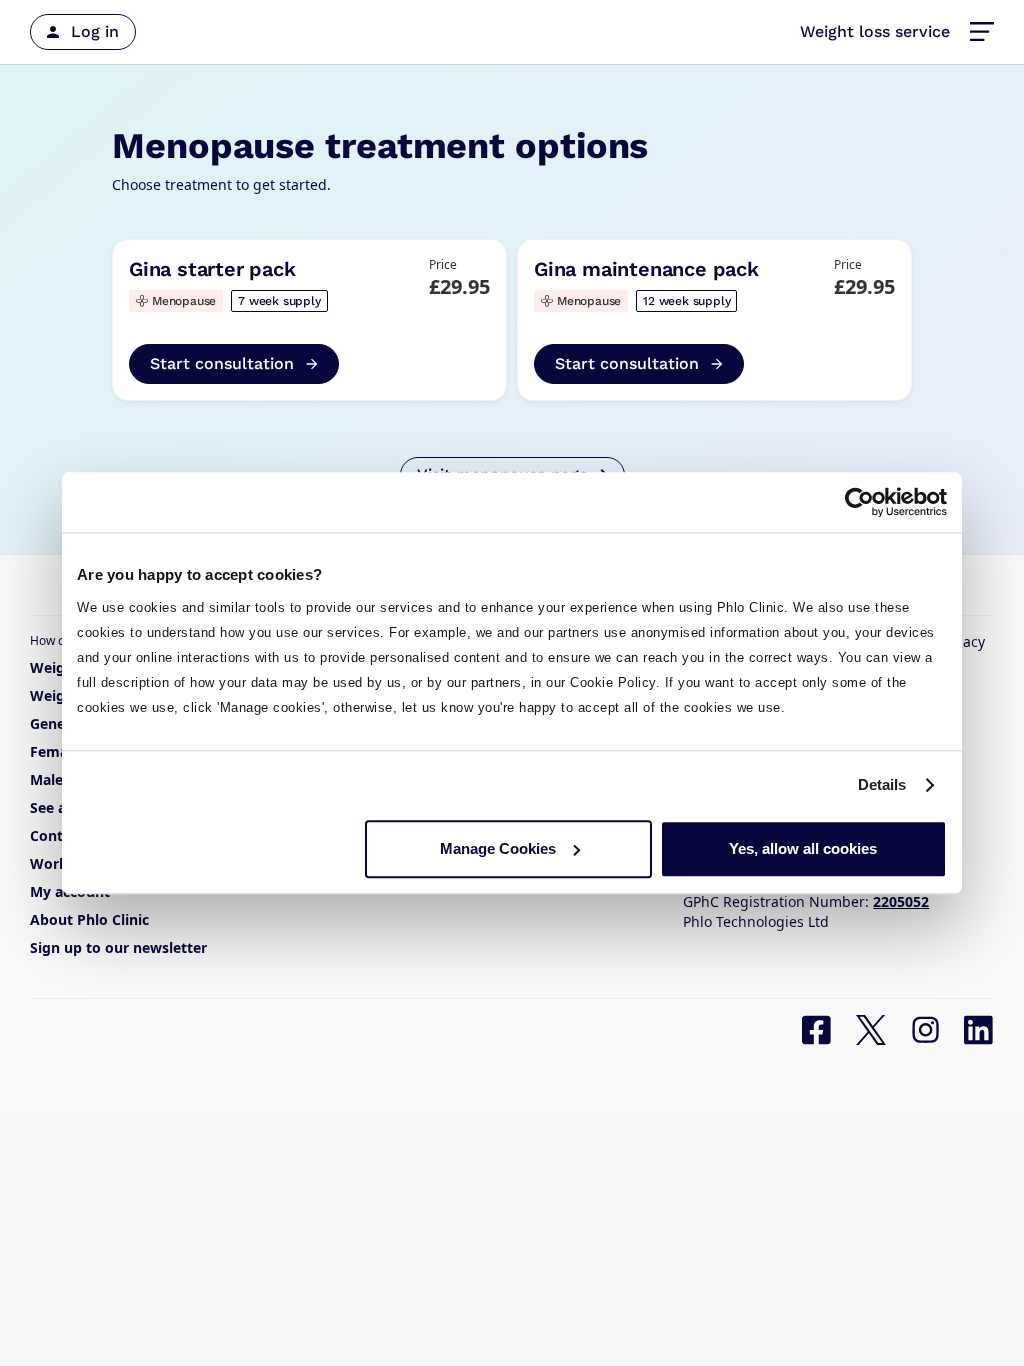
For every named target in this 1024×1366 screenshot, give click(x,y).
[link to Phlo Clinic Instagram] (925, 1030)
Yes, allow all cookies (803, 848)
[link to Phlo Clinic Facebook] (817, 1030)
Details (882, 784)
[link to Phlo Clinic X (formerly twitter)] (871, 1030)
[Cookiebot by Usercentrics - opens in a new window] (859, 502)
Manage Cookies (498, 848)
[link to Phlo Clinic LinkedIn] (979, 1030)
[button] (982, 32)
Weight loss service (875, 31)
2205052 (901, 901)
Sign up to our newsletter (118, 947)
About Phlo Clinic (89, 919)
